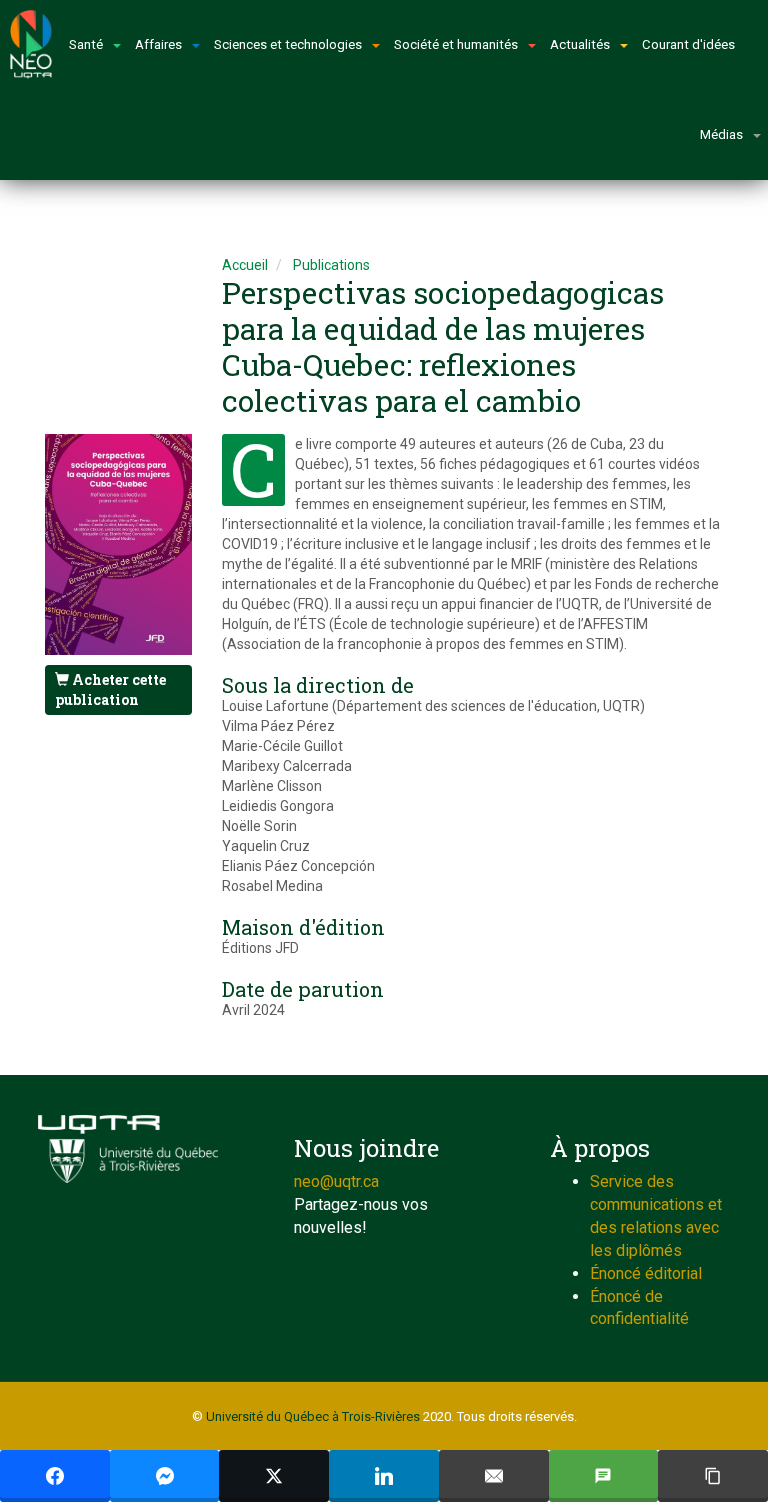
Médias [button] (721, 134)
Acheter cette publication (110, 689)
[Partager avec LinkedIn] (384, 1476)
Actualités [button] (580, 44)
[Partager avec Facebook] (55, 1476)
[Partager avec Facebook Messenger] (165, 1476)
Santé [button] (86, 44)
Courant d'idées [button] (688, 44)
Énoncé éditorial (646, 1273)
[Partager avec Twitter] (274, 1476)
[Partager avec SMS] (604, 1476)
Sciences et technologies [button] (288, 44)
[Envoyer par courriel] (494, 1476)
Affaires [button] (158, 44)
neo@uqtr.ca (336, 1181)
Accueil (245, 265)
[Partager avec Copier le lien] (713, 1476)
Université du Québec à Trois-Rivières (313, 1416)
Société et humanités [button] (456, 44)
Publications (331, 265)
